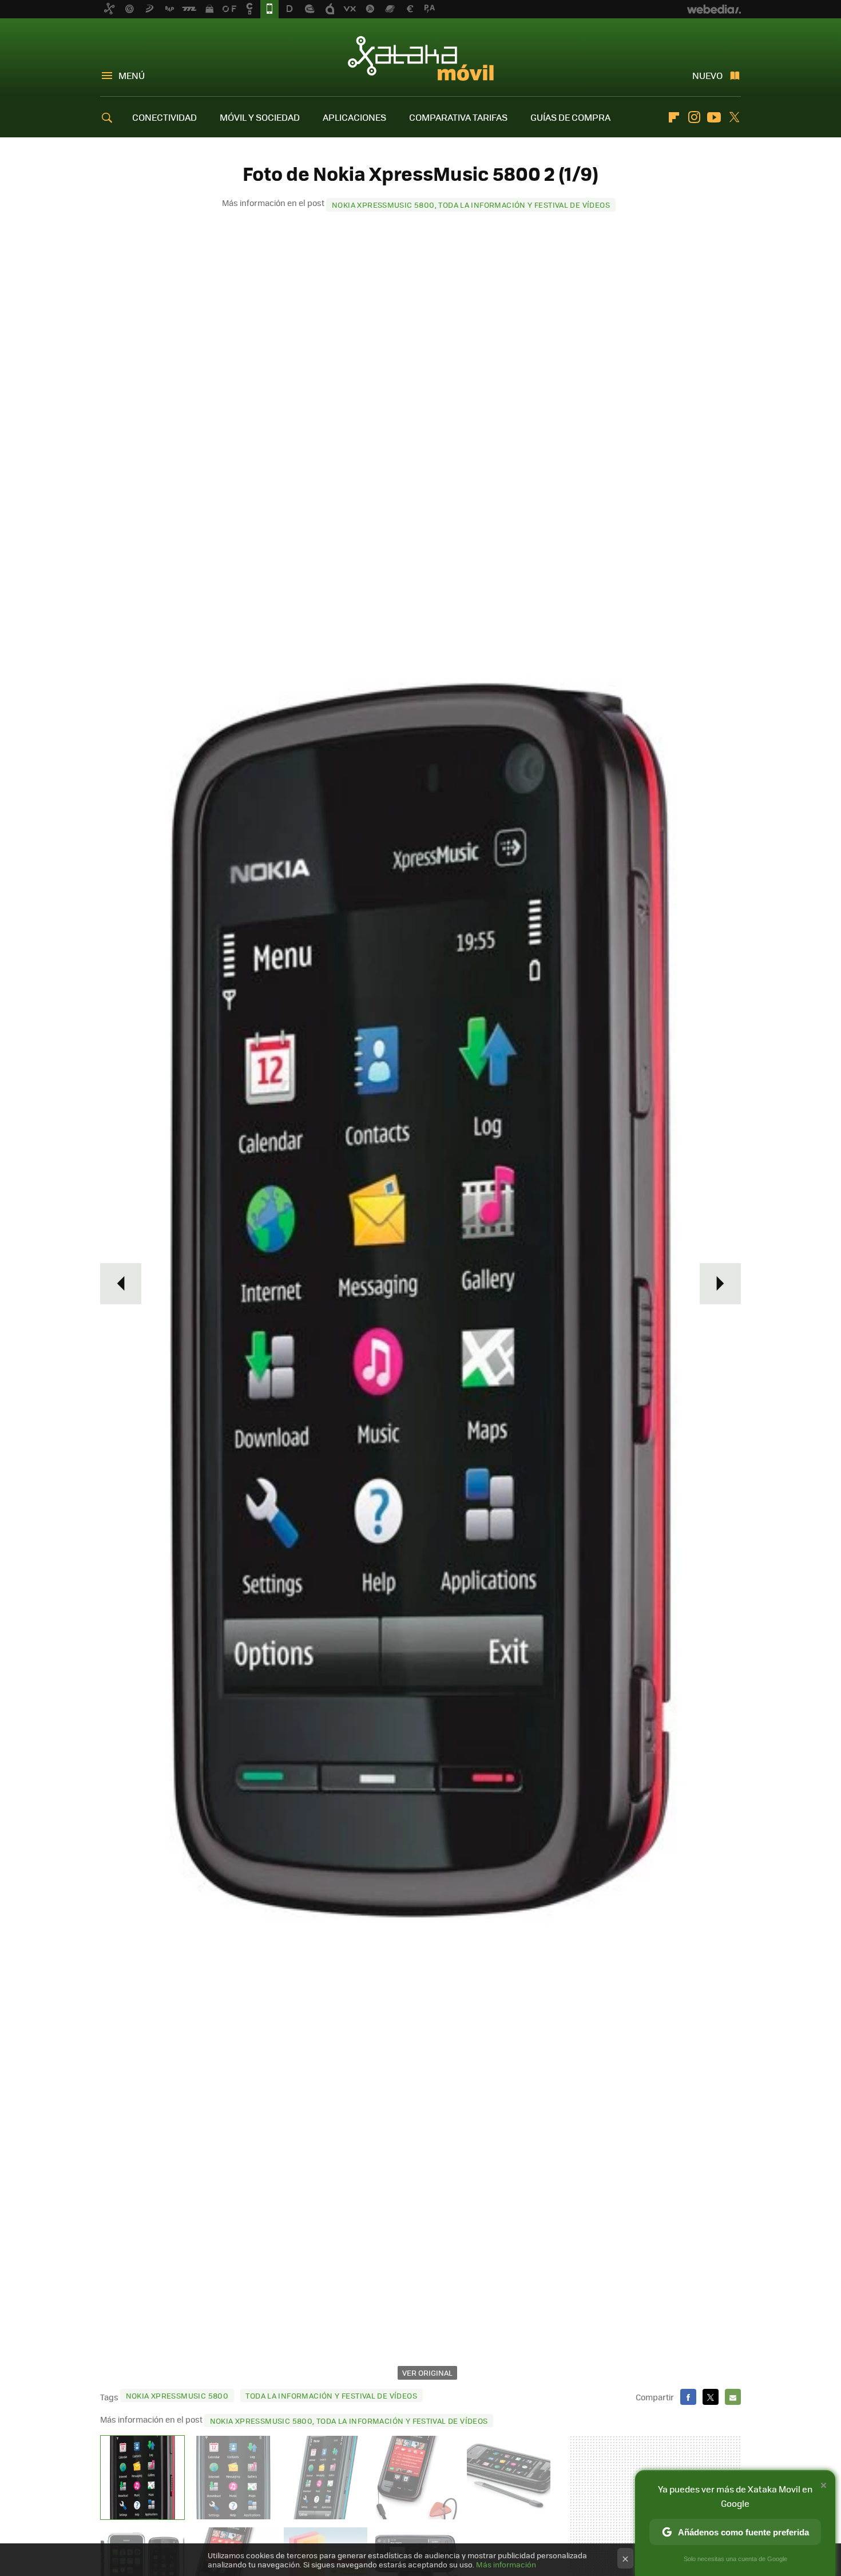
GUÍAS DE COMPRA (570, 117)
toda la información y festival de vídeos (331, 2395)
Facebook (688, 2397)
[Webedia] (714, 9)
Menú (132, 75)
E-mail (733, 2397)
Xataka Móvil (421, 58)
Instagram (694, 117)
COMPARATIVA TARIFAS (458, 117)
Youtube (714, 117)
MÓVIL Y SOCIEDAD (260, 117)
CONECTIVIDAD (164, 117)
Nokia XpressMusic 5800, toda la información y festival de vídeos (471, 205)
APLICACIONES (354, 117)
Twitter (734, 117)
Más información (506, 2564)
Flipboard (674, 117)
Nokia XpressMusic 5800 (177, 2395)
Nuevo (707, 75)
